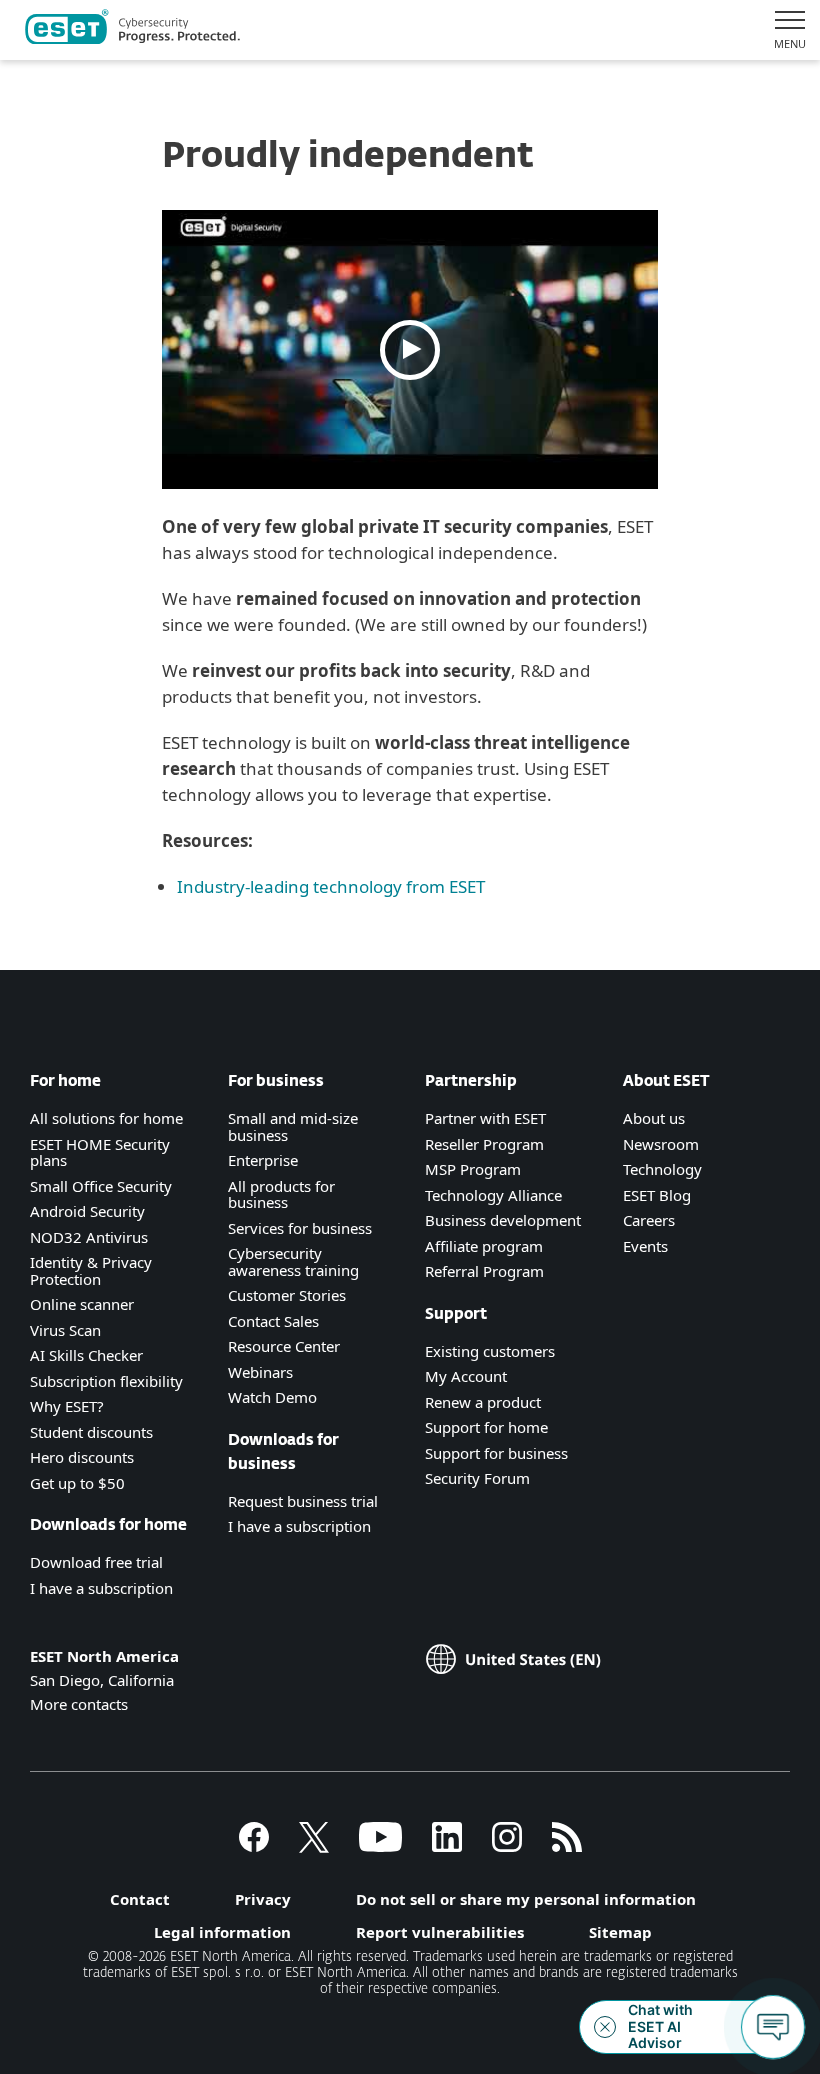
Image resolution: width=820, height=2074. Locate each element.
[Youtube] (380, 1846)
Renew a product (483, 1402)
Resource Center (284, 1346)
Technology (662, 1169)
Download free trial (96, 1562)
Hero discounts (82, 1457)
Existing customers (490, 1351)
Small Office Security (101, 1186)
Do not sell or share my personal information (526, 1899)
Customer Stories (287, 1295)
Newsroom (661, 1144)
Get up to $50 (77, 1483)
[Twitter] (314, 1846)
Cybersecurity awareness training (293, 1261)
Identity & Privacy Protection (91, 1270)
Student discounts (91, 1432)
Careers (649, 1220)
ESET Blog (657, 1195)
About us (654, 1118)
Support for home (486, 1427)
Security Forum (477, 1478)
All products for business (281, 1194)
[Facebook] (254, 1846)
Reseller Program (484, 1144)
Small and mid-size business (293, 1126)
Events (645, 1246)
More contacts (79, 1704)
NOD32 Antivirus (89, 1237)
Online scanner (82, 1304)
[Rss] (567, 1846)
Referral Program (484, 1271)
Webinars (260, 1372)
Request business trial (303, 1501)
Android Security (87, 1211)
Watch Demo (272, 1397)
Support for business (496, 1453)
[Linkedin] (447, 1846)
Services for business (300, 1228)
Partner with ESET (485, 1118)
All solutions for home (106, 1118)
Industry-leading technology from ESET (331, 886)
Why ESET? (67, 1406)
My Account (466, 1376)
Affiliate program (484, 1246)
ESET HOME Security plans (100, 1152)
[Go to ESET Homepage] (132, 30)
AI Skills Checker (86, 1355)
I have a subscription (101, 1588)
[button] (410, 349)
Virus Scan (65, 1330)
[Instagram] (507, 1846)
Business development (503, 1220)
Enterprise (263, 1160)
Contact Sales (273, 1321)
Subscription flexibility (106, 1381)
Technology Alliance (493, 1195)
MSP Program (473, 1169)
